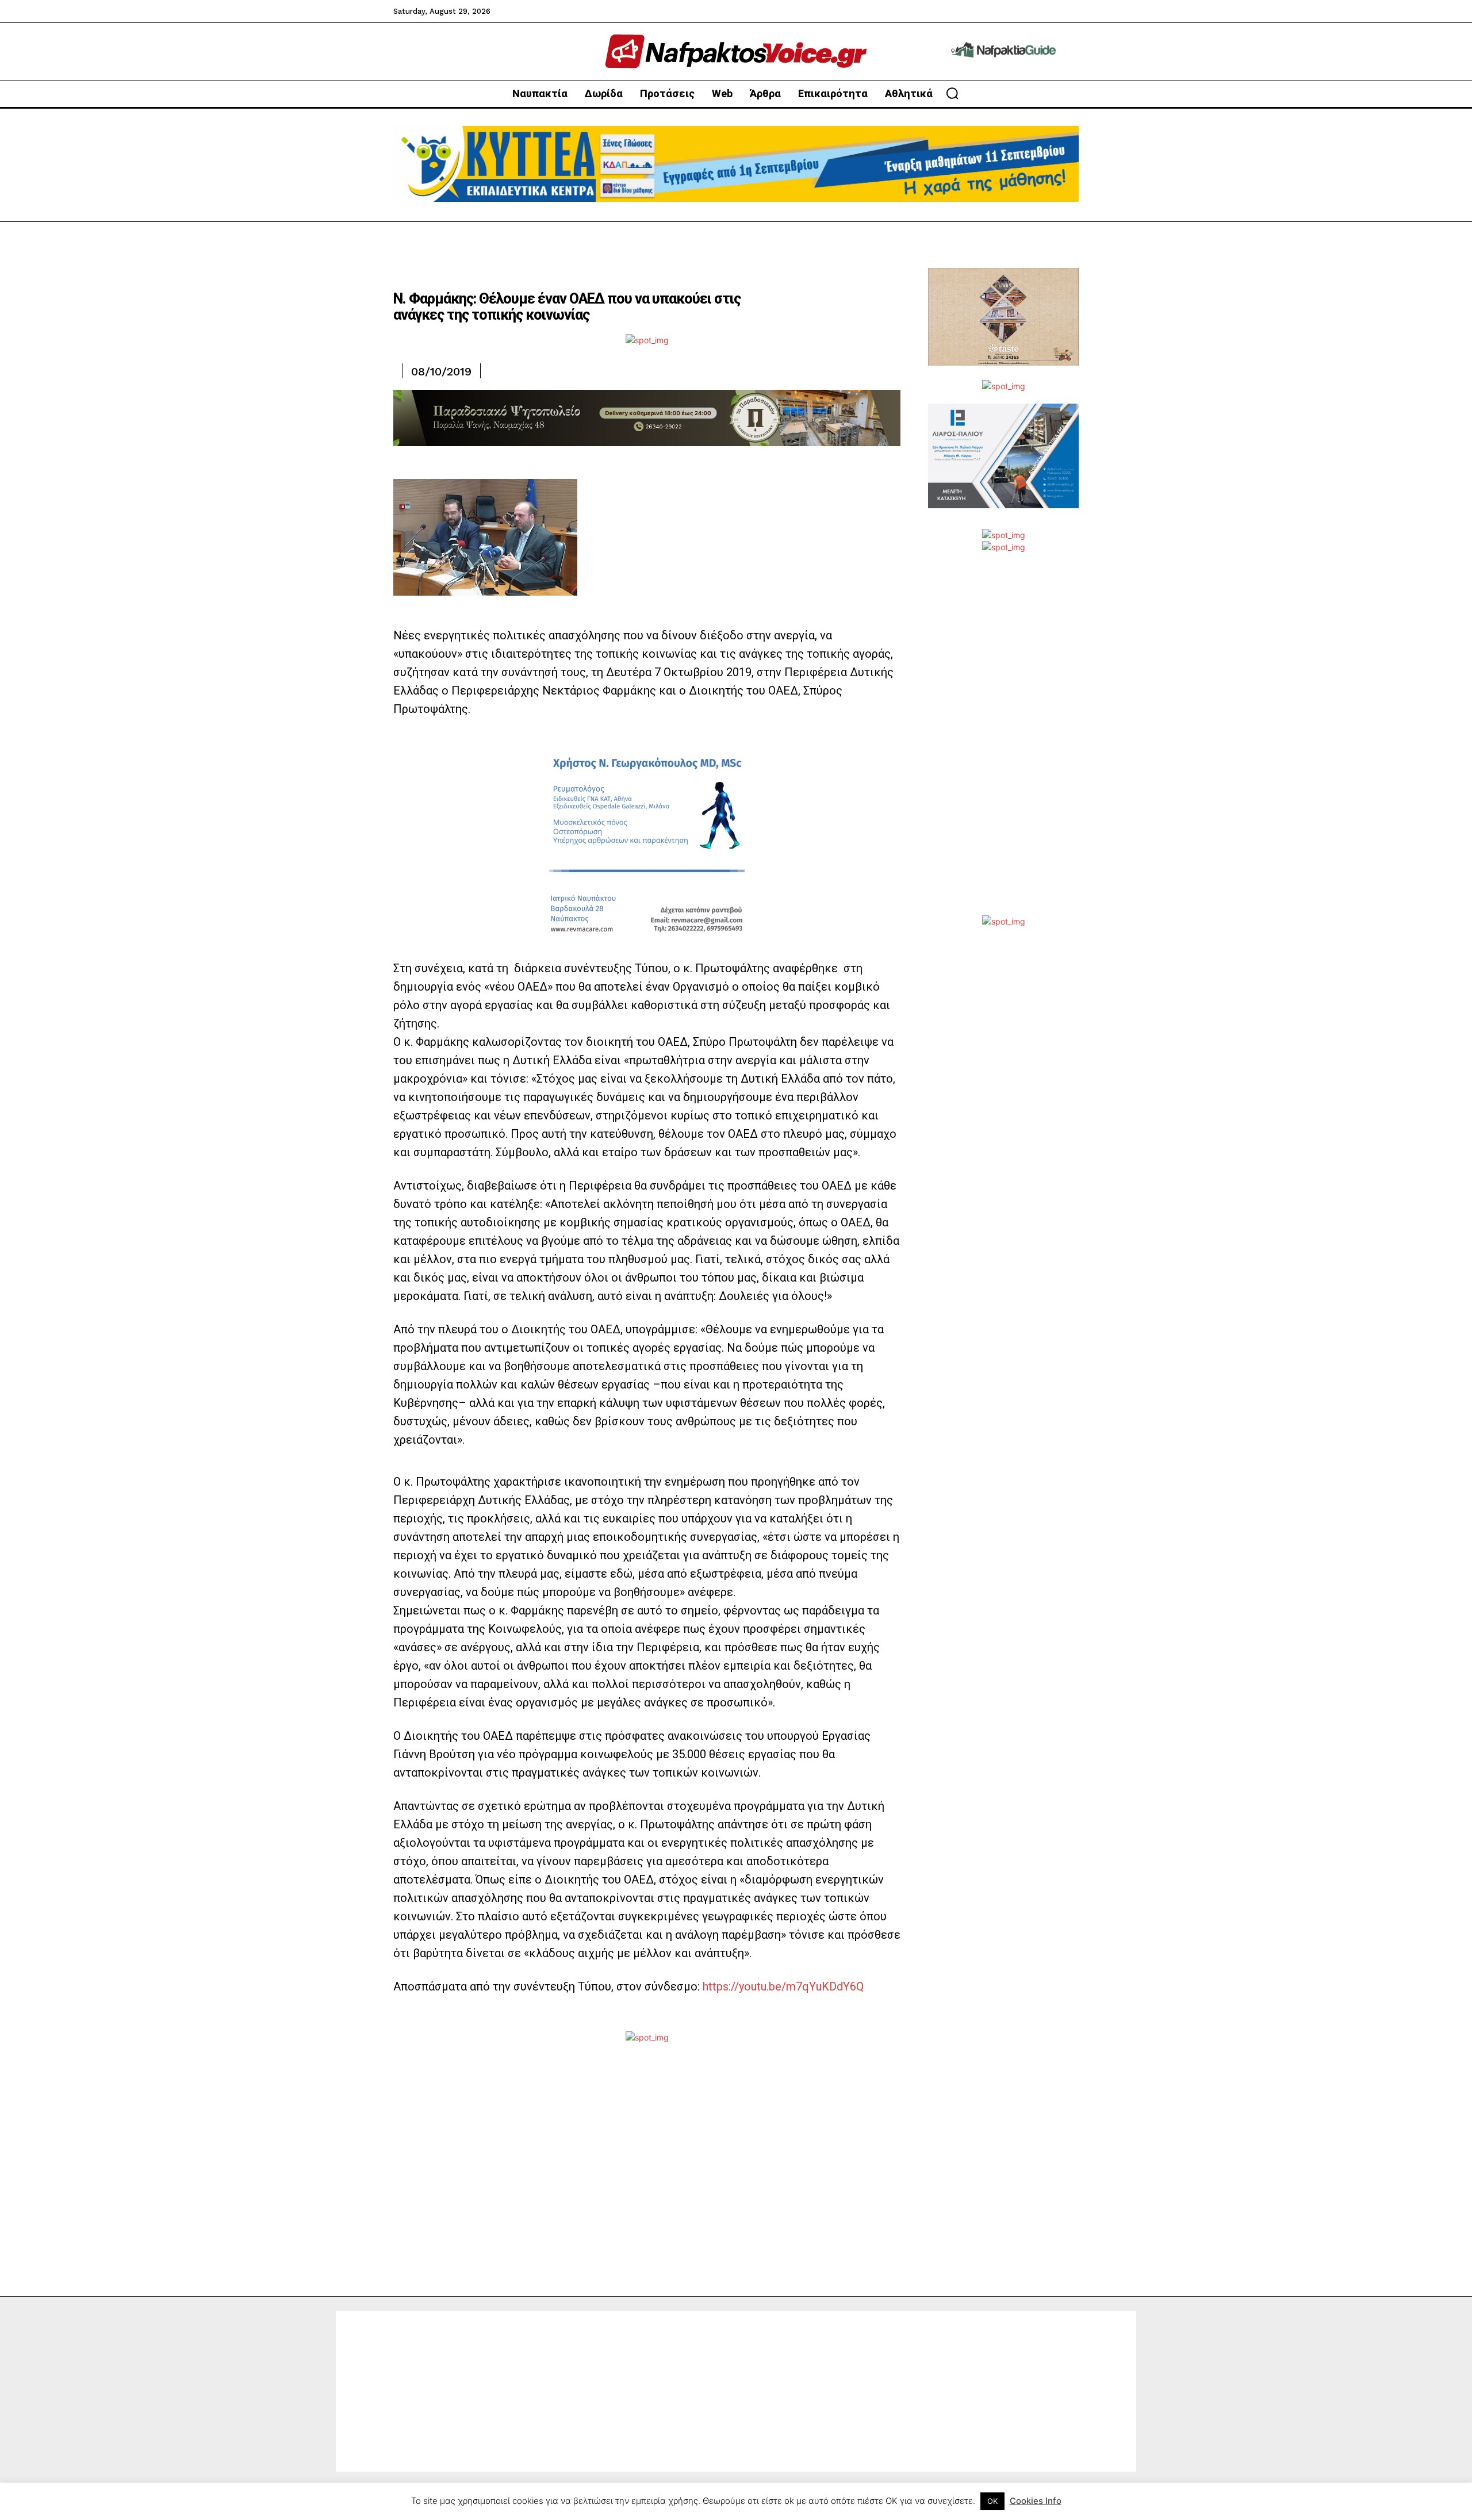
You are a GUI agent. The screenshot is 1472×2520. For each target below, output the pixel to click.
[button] (952, 93)
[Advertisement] (1003, 743)
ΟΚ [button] (992, 2501)
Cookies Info (1036, 2501)
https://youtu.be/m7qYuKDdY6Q (783, 1986)
